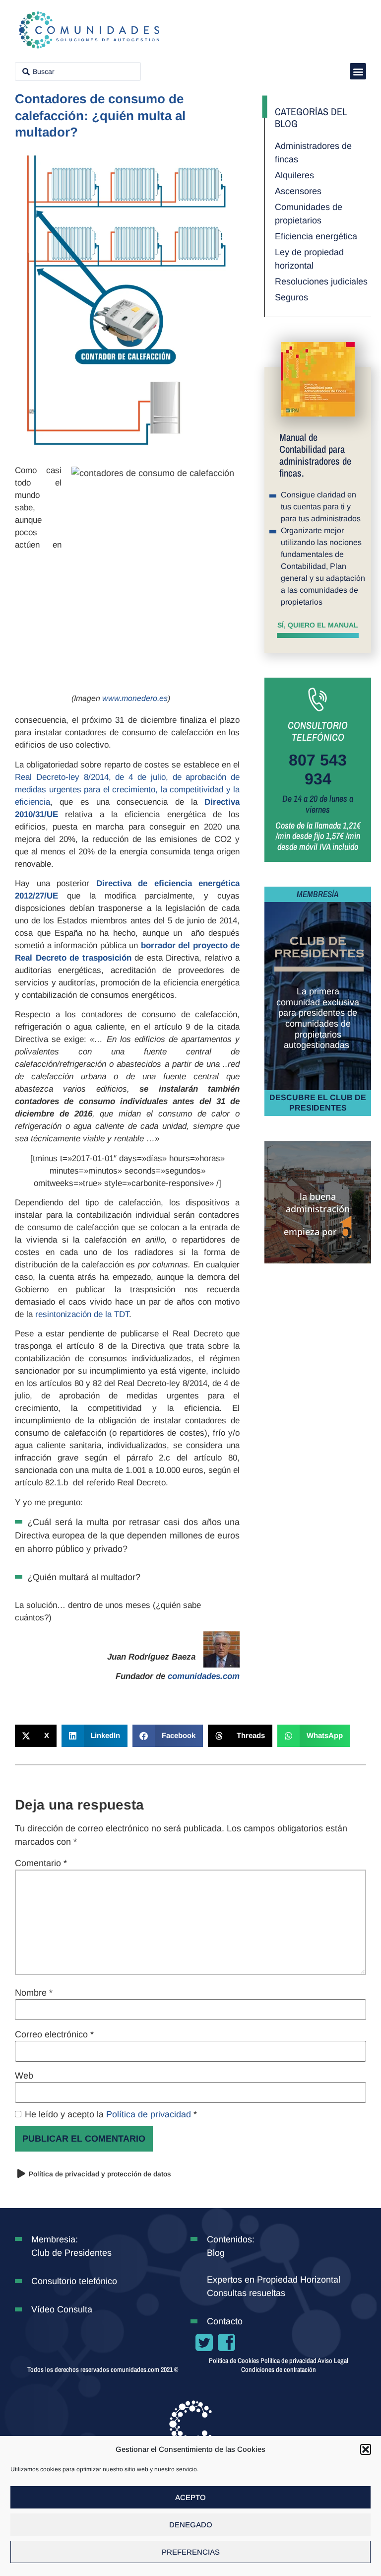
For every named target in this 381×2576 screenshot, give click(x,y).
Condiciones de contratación (279, 2369)
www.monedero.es (135, 698)
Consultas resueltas (246, 2293)
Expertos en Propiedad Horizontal (274, 2280)
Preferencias (191, 2552)
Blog (216, 2253)
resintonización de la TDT (82, 1314)
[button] (366, 2449)
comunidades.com (204, 1676)
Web (24, 2076)
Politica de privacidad (289, 2361)
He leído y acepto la (111, 2114)
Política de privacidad (150, 2114)
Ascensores (298, 191)
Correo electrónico (54, 2034)
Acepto (190, 2497)
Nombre (34, 1993)
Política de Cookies (234, 2361)
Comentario (41, 1863)
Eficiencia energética (316, 236)
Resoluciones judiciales (321, 281)
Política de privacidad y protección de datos (100, 2174)
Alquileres (294, 175)
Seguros (291, 297)
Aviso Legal (333, 2361)
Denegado (191, 2525)
